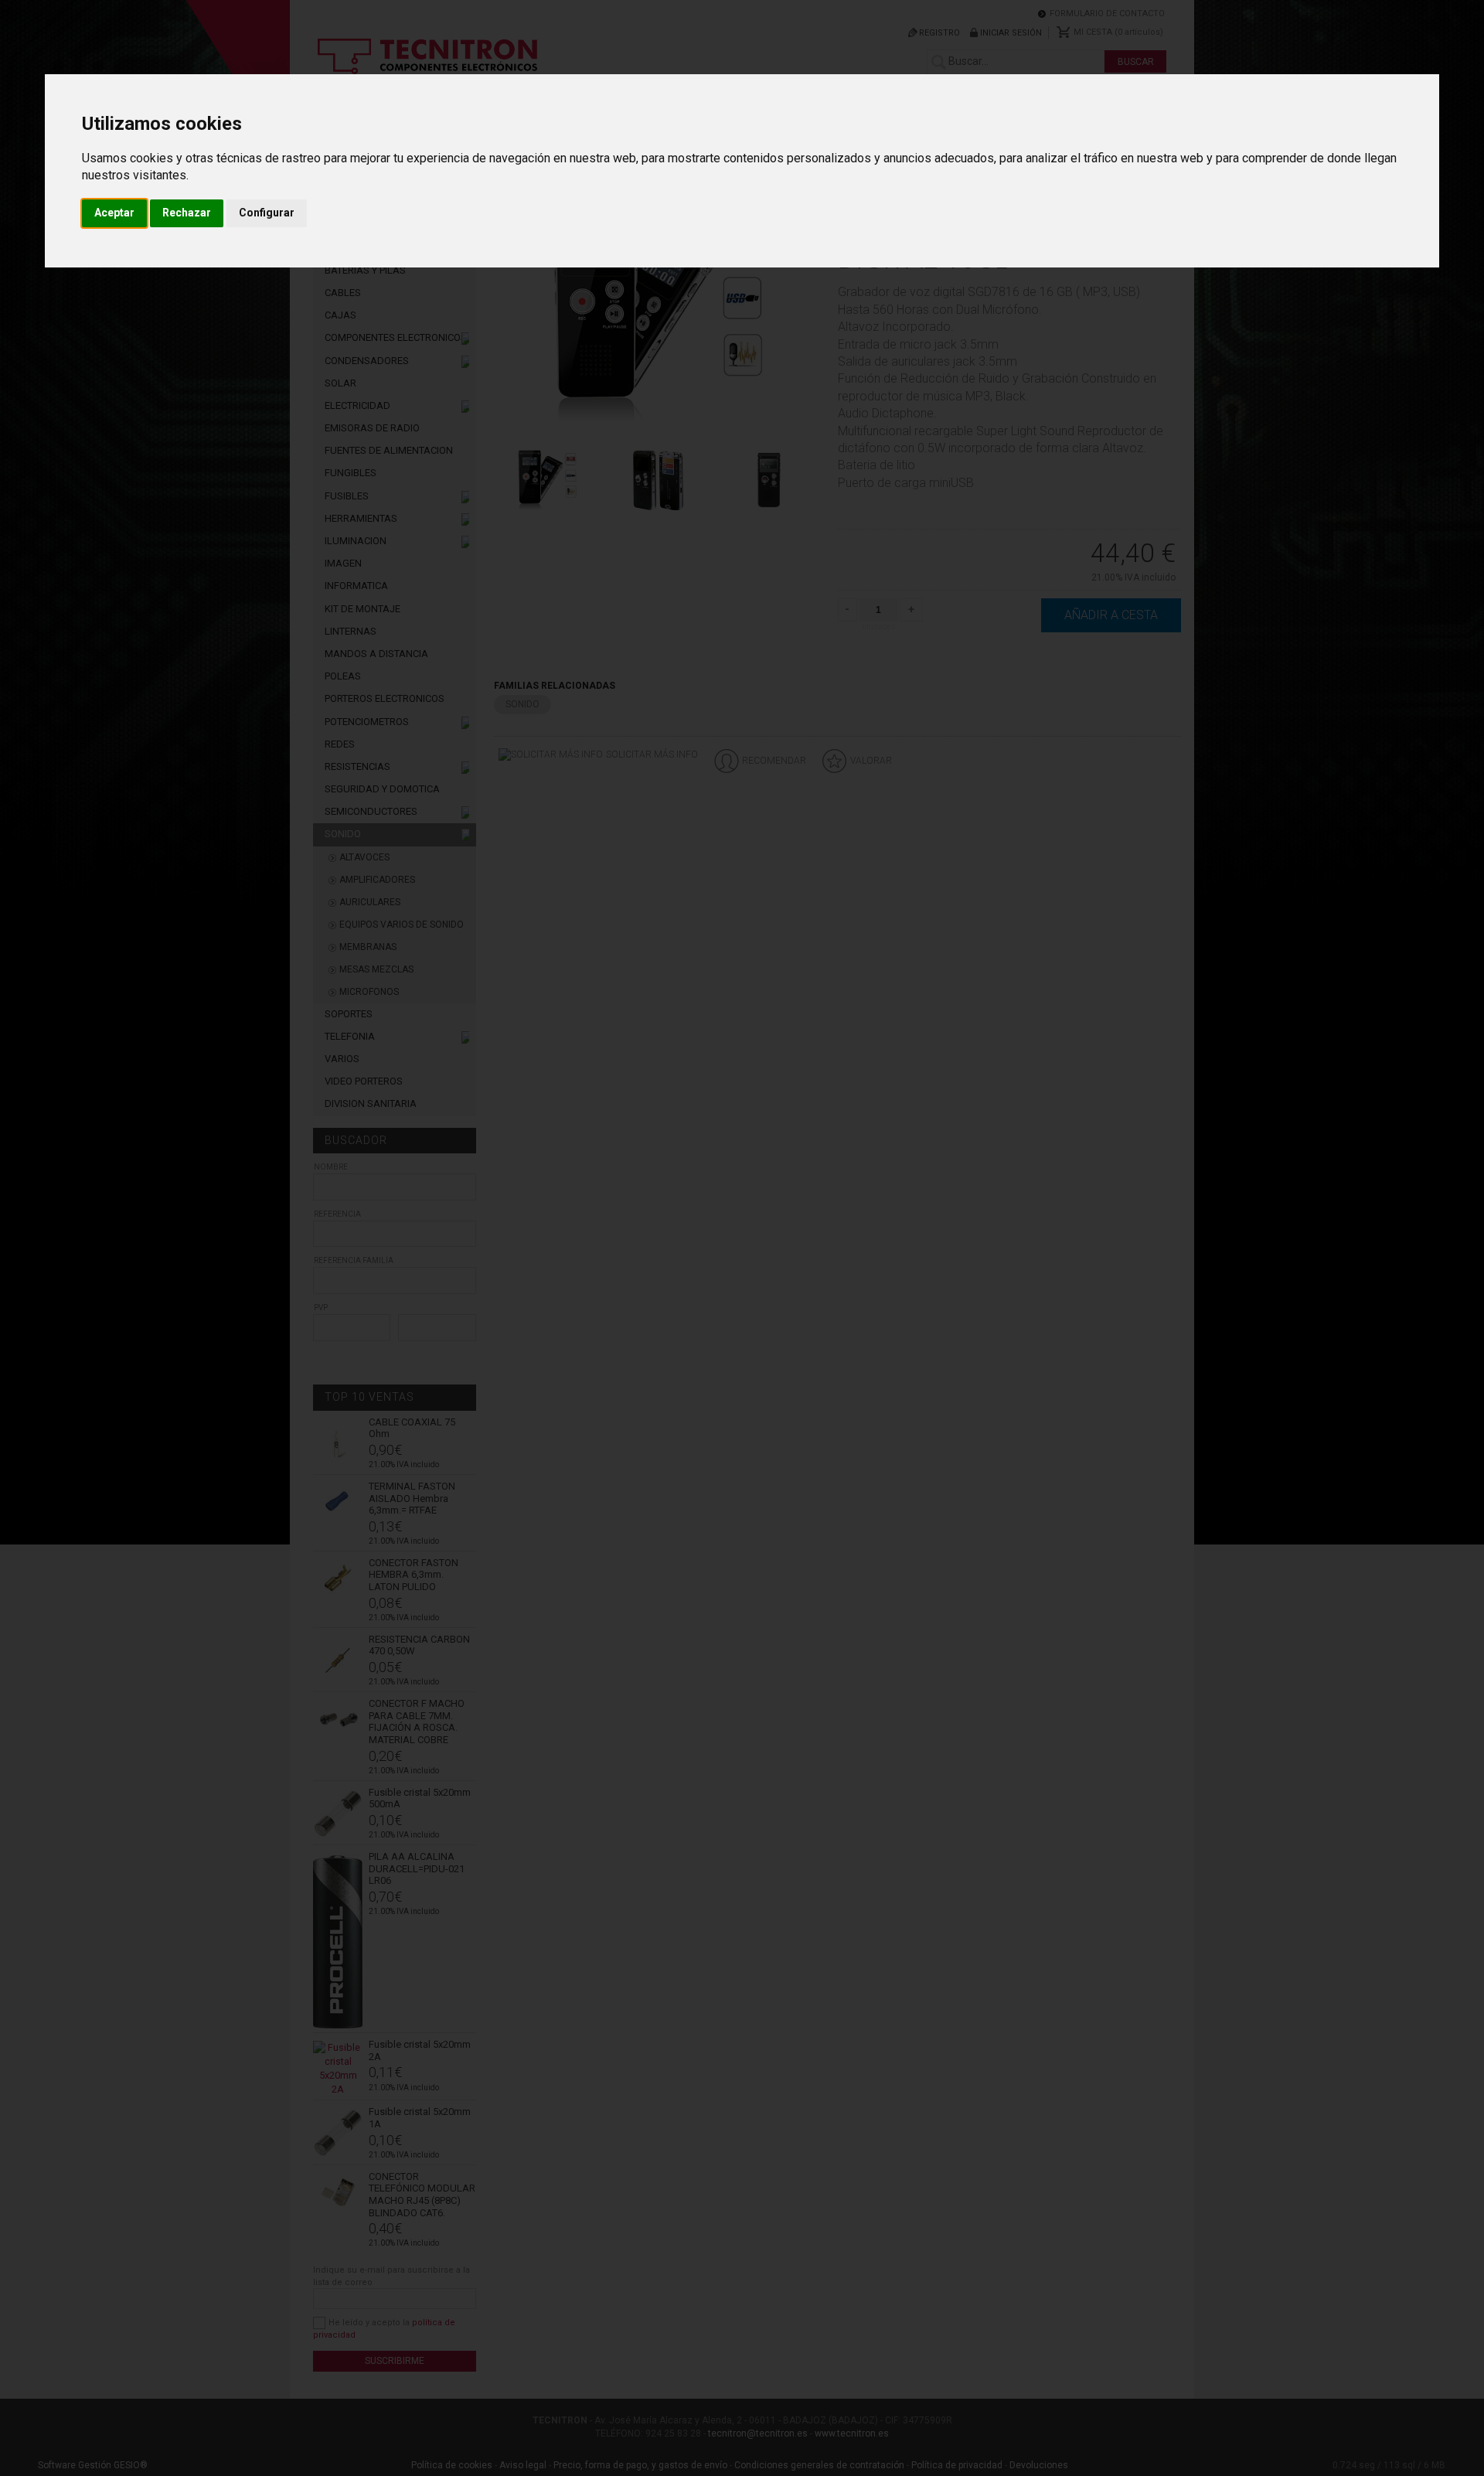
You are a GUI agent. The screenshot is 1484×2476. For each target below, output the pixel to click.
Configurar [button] (267, 213)
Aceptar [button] (114, 213)
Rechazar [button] (187, 213)
